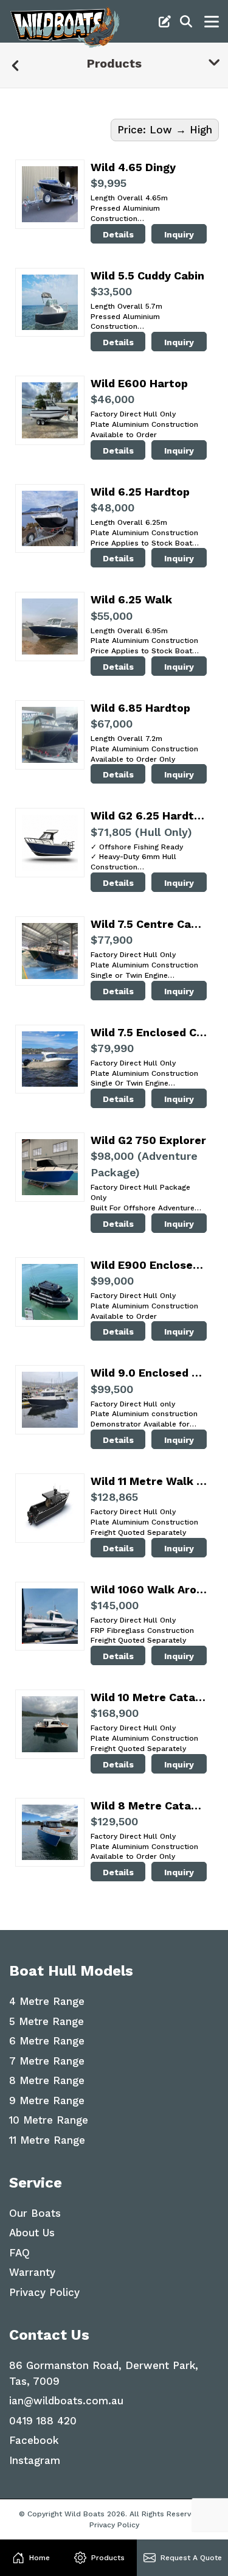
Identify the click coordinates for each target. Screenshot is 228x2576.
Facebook (34, 2440)
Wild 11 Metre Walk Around (149, 1481)
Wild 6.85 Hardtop (140, 708)
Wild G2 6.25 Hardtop (149, 816)
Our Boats (35, 2213)
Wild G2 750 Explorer (148, 1140)
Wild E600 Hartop (139, 383)
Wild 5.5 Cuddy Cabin (147, 275)
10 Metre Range (49, 2120)
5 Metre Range (47, 2021)
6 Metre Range (47, 2041)
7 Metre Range (47, 2061)
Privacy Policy (44, 2292)
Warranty (32, 2272)
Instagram (35, 2460)
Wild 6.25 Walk (131, 599)
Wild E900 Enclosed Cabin (149, 1265)
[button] (31, 2558)
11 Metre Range (47, 2140)
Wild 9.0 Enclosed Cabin (149, 1373)
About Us (32, 2233)
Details (118, 234)
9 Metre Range (47, 2100)
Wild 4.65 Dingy (133, 167)
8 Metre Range (47, 2080)
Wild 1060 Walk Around (149, 1589)
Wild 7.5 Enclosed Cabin (149, 1032)
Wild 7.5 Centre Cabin (149, 924)
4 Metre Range (47, 2001)
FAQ (19, 2253)
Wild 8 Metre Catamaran (149, 1806)
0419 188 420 (43, 2421)
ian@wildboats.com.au (66, 2401)
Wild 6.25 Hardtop (140, 492)
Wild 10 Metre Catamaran (149, 1697)
